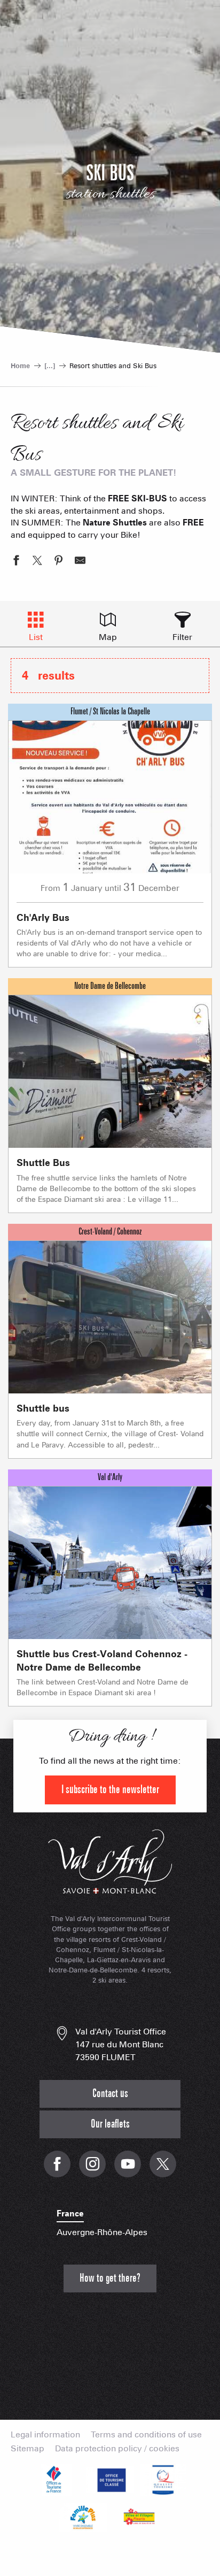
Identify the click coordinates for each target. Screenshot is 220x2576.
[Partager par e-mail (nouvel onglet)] (80, 562)
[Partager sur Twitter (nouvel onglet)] (37, 562)
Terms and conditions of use (146, 2435)
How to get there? (110, 2278)
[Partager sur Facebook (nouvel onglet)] (16, 562)
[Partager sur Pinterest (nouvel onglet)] (59, 562)
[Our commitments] (110, 2480)
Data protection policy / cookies (117, 2449)
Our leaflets (110, 2124)
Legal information (45, 2435)
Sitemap (27, 2449)
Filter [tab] (182, 637)
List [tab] (36, 637)
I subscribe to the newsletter (110, 1790)
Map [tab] (108, 637)
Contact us (110, 2094)
